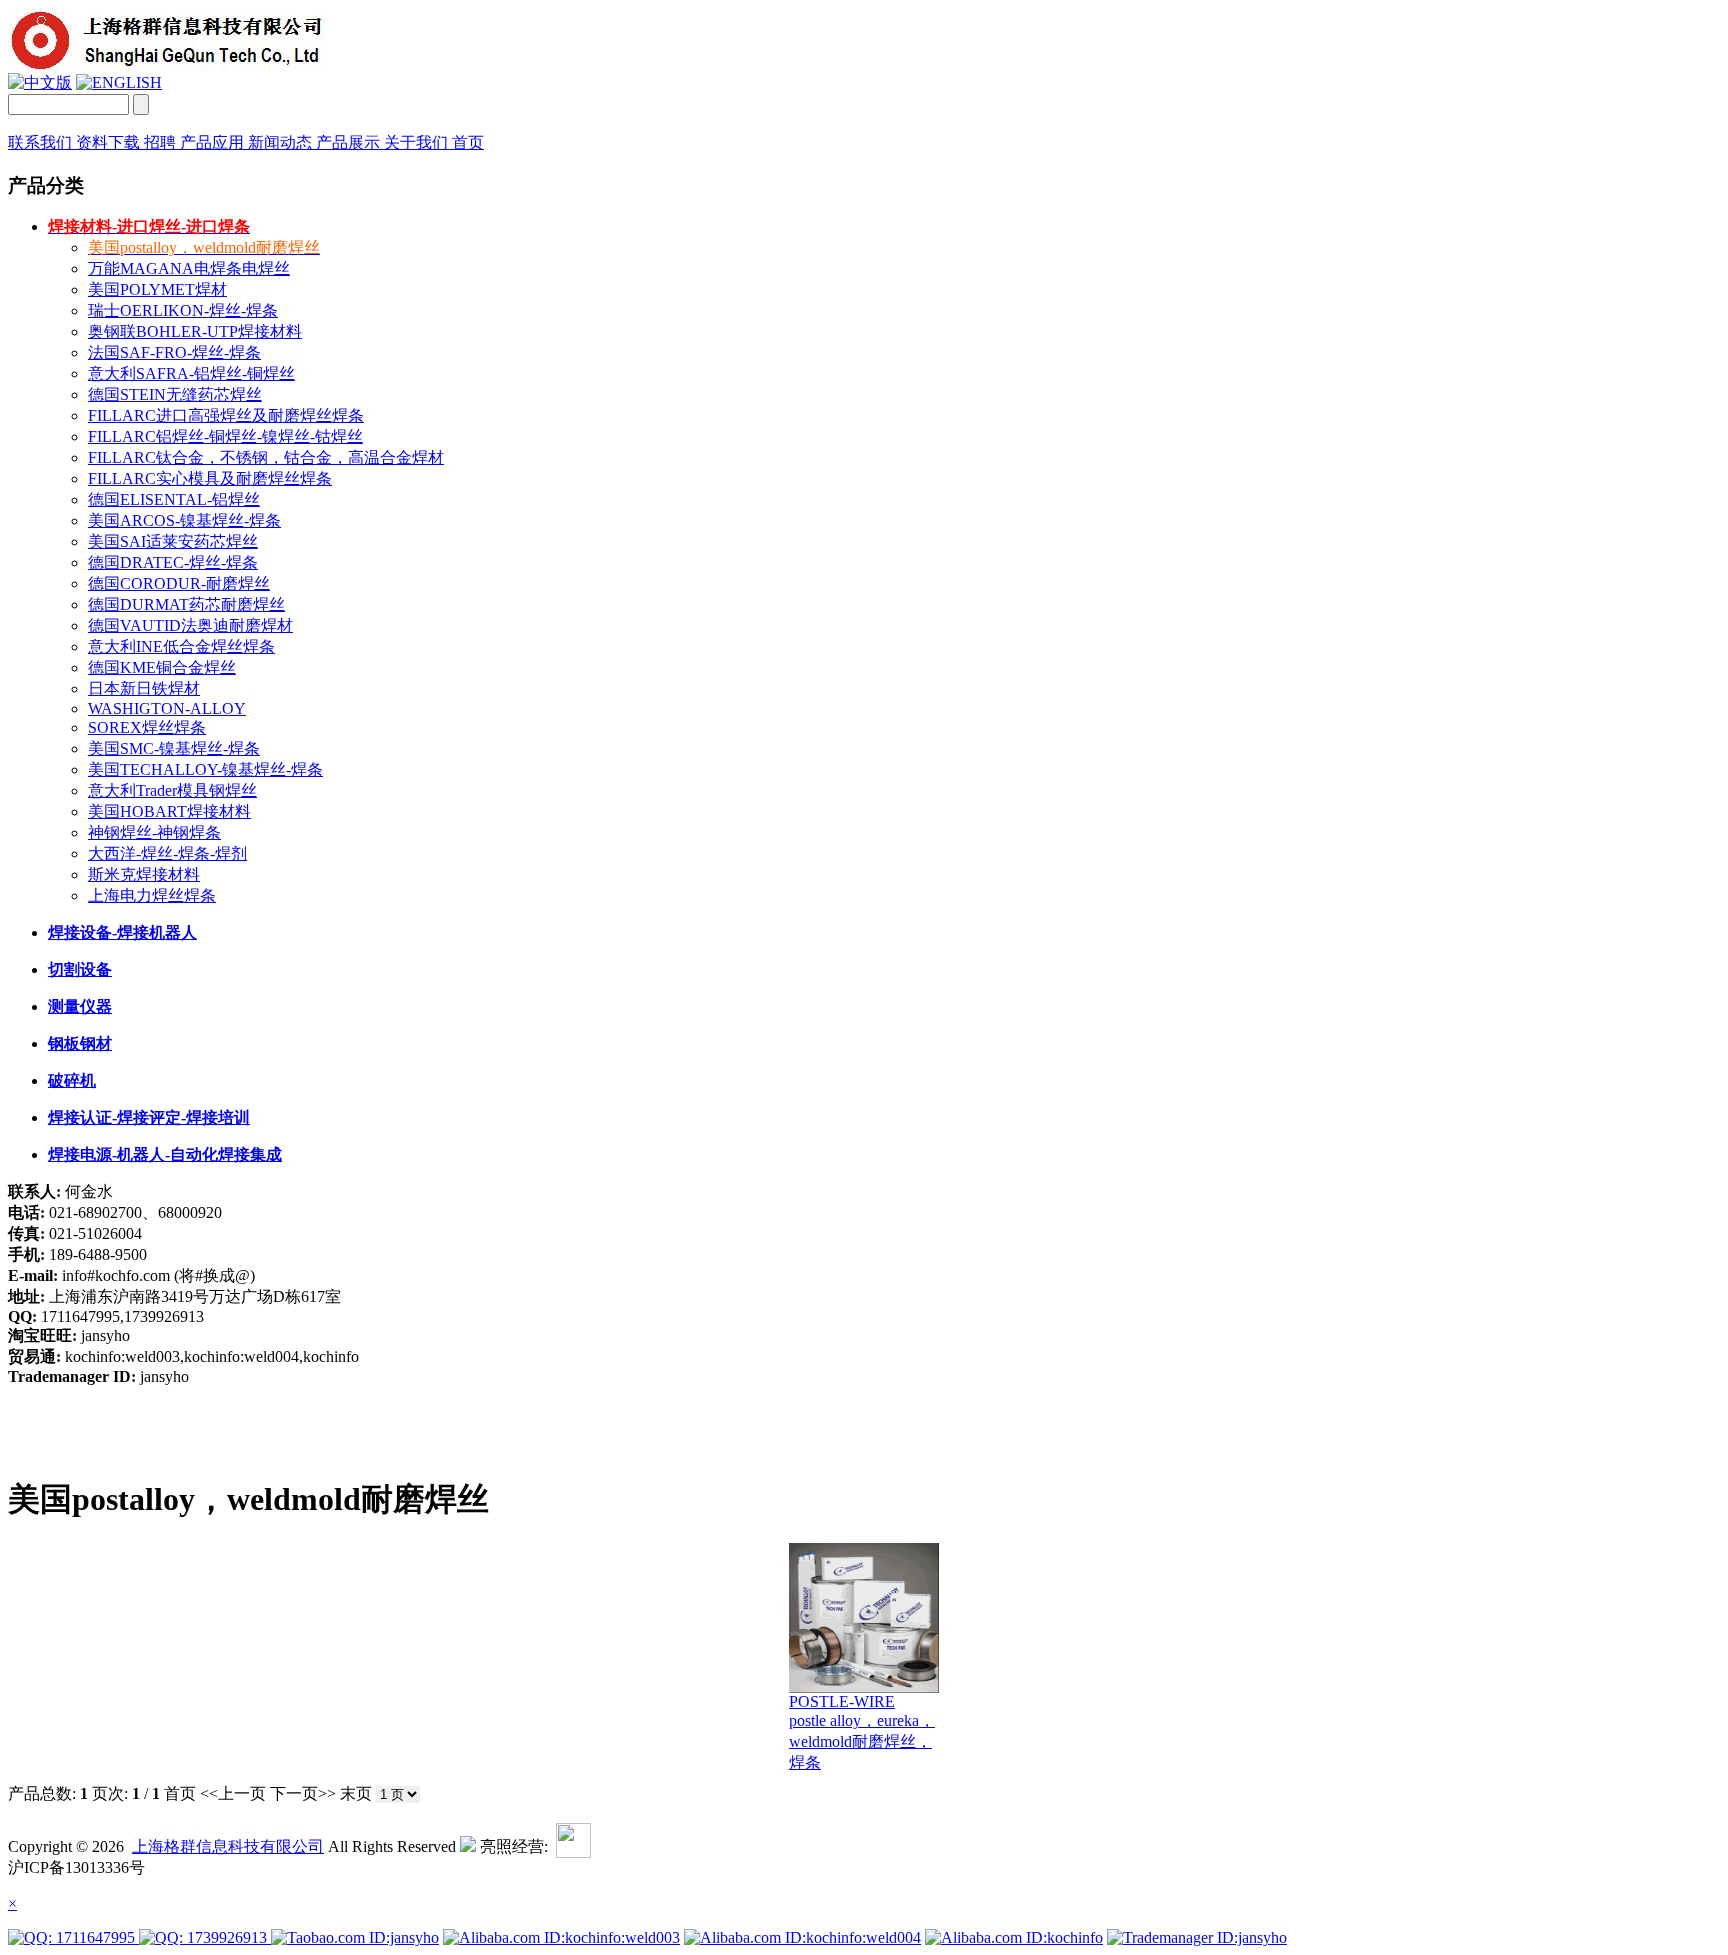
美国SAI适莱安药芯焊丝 (173, 541)
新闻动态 (282, 142)
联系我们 (42, 142)
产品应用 (214, 142)
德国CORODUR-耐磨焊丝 (179, 583)
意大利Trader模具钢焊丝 (172, 790)
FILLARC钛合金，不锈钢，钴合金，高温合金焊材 (266, 457)
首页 (468, 142)
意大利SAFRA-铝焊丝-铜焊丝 (191, 373)
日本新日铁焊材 (144, 688)
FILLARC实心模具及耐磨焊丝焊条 (210, 478)
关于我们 (418, 142)
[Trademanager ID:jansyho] (1197, 1937)
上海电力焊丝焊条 (152, 895)
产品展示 (350, 142)
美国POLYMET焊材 (157, 289)
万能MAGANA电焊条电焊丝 (189, 268)
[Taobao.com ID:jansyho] (355, 1937)
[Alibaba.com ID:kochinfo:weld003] (561, 1937)
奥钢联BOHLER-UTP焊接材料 (195, 331)
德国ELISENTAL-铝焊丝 (174, 499)
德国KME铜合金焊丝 (162, 667)
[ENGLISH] (119, 82)
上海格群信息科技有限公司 (228, 1846)
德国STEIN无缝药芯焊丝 (175, 394)
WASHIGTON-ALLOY (167, 708)
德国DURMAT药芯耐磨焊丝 (186, 604)
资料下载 (110, 142)
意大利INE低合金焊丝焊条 (181, 646)
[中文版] (40, 82)
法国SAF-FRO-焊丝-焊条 (174, 352)
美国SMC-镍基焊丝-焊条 (174, 748)
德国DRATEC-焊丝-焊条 (173, 562)
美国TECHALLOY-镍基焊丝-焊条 (205, 769)
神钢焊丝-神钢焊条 (154, 832)
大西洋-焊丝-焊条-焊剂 (167, 853)
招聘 (162, 142)
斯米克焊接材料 (144, 874)
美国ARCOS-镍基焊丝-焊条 (184, 520)
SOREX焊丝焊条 (147, 727)
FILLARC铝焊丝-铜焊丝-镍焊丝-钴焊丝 (225, 436)
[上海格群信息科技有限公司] (173, 67)
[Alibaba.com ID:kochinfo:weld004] (802, 1937)
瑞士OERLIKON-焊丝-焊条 (183, 310)
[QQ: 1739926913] (205, 1937)
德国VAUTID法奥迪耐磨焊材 (190, 625)
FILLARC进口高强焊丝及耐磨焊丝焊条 (226, 415)
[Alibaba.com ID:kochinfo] (1014, 1937)
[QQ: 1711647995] (73, 1937)
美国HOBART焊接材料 (169, 811)
